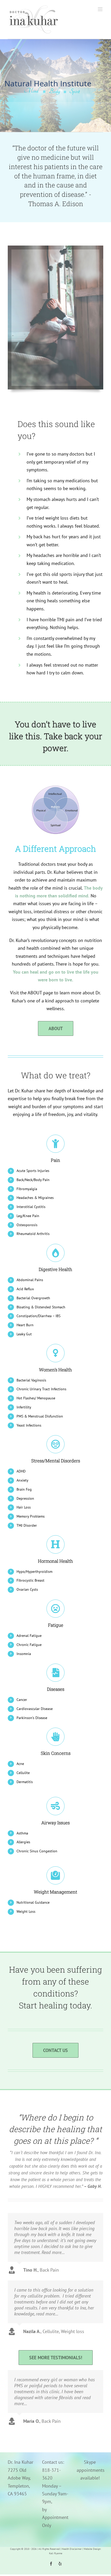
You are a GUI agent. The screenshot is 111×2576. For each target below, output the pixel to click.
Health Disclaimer (72, 2549)
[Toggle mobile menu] (101, 9)
